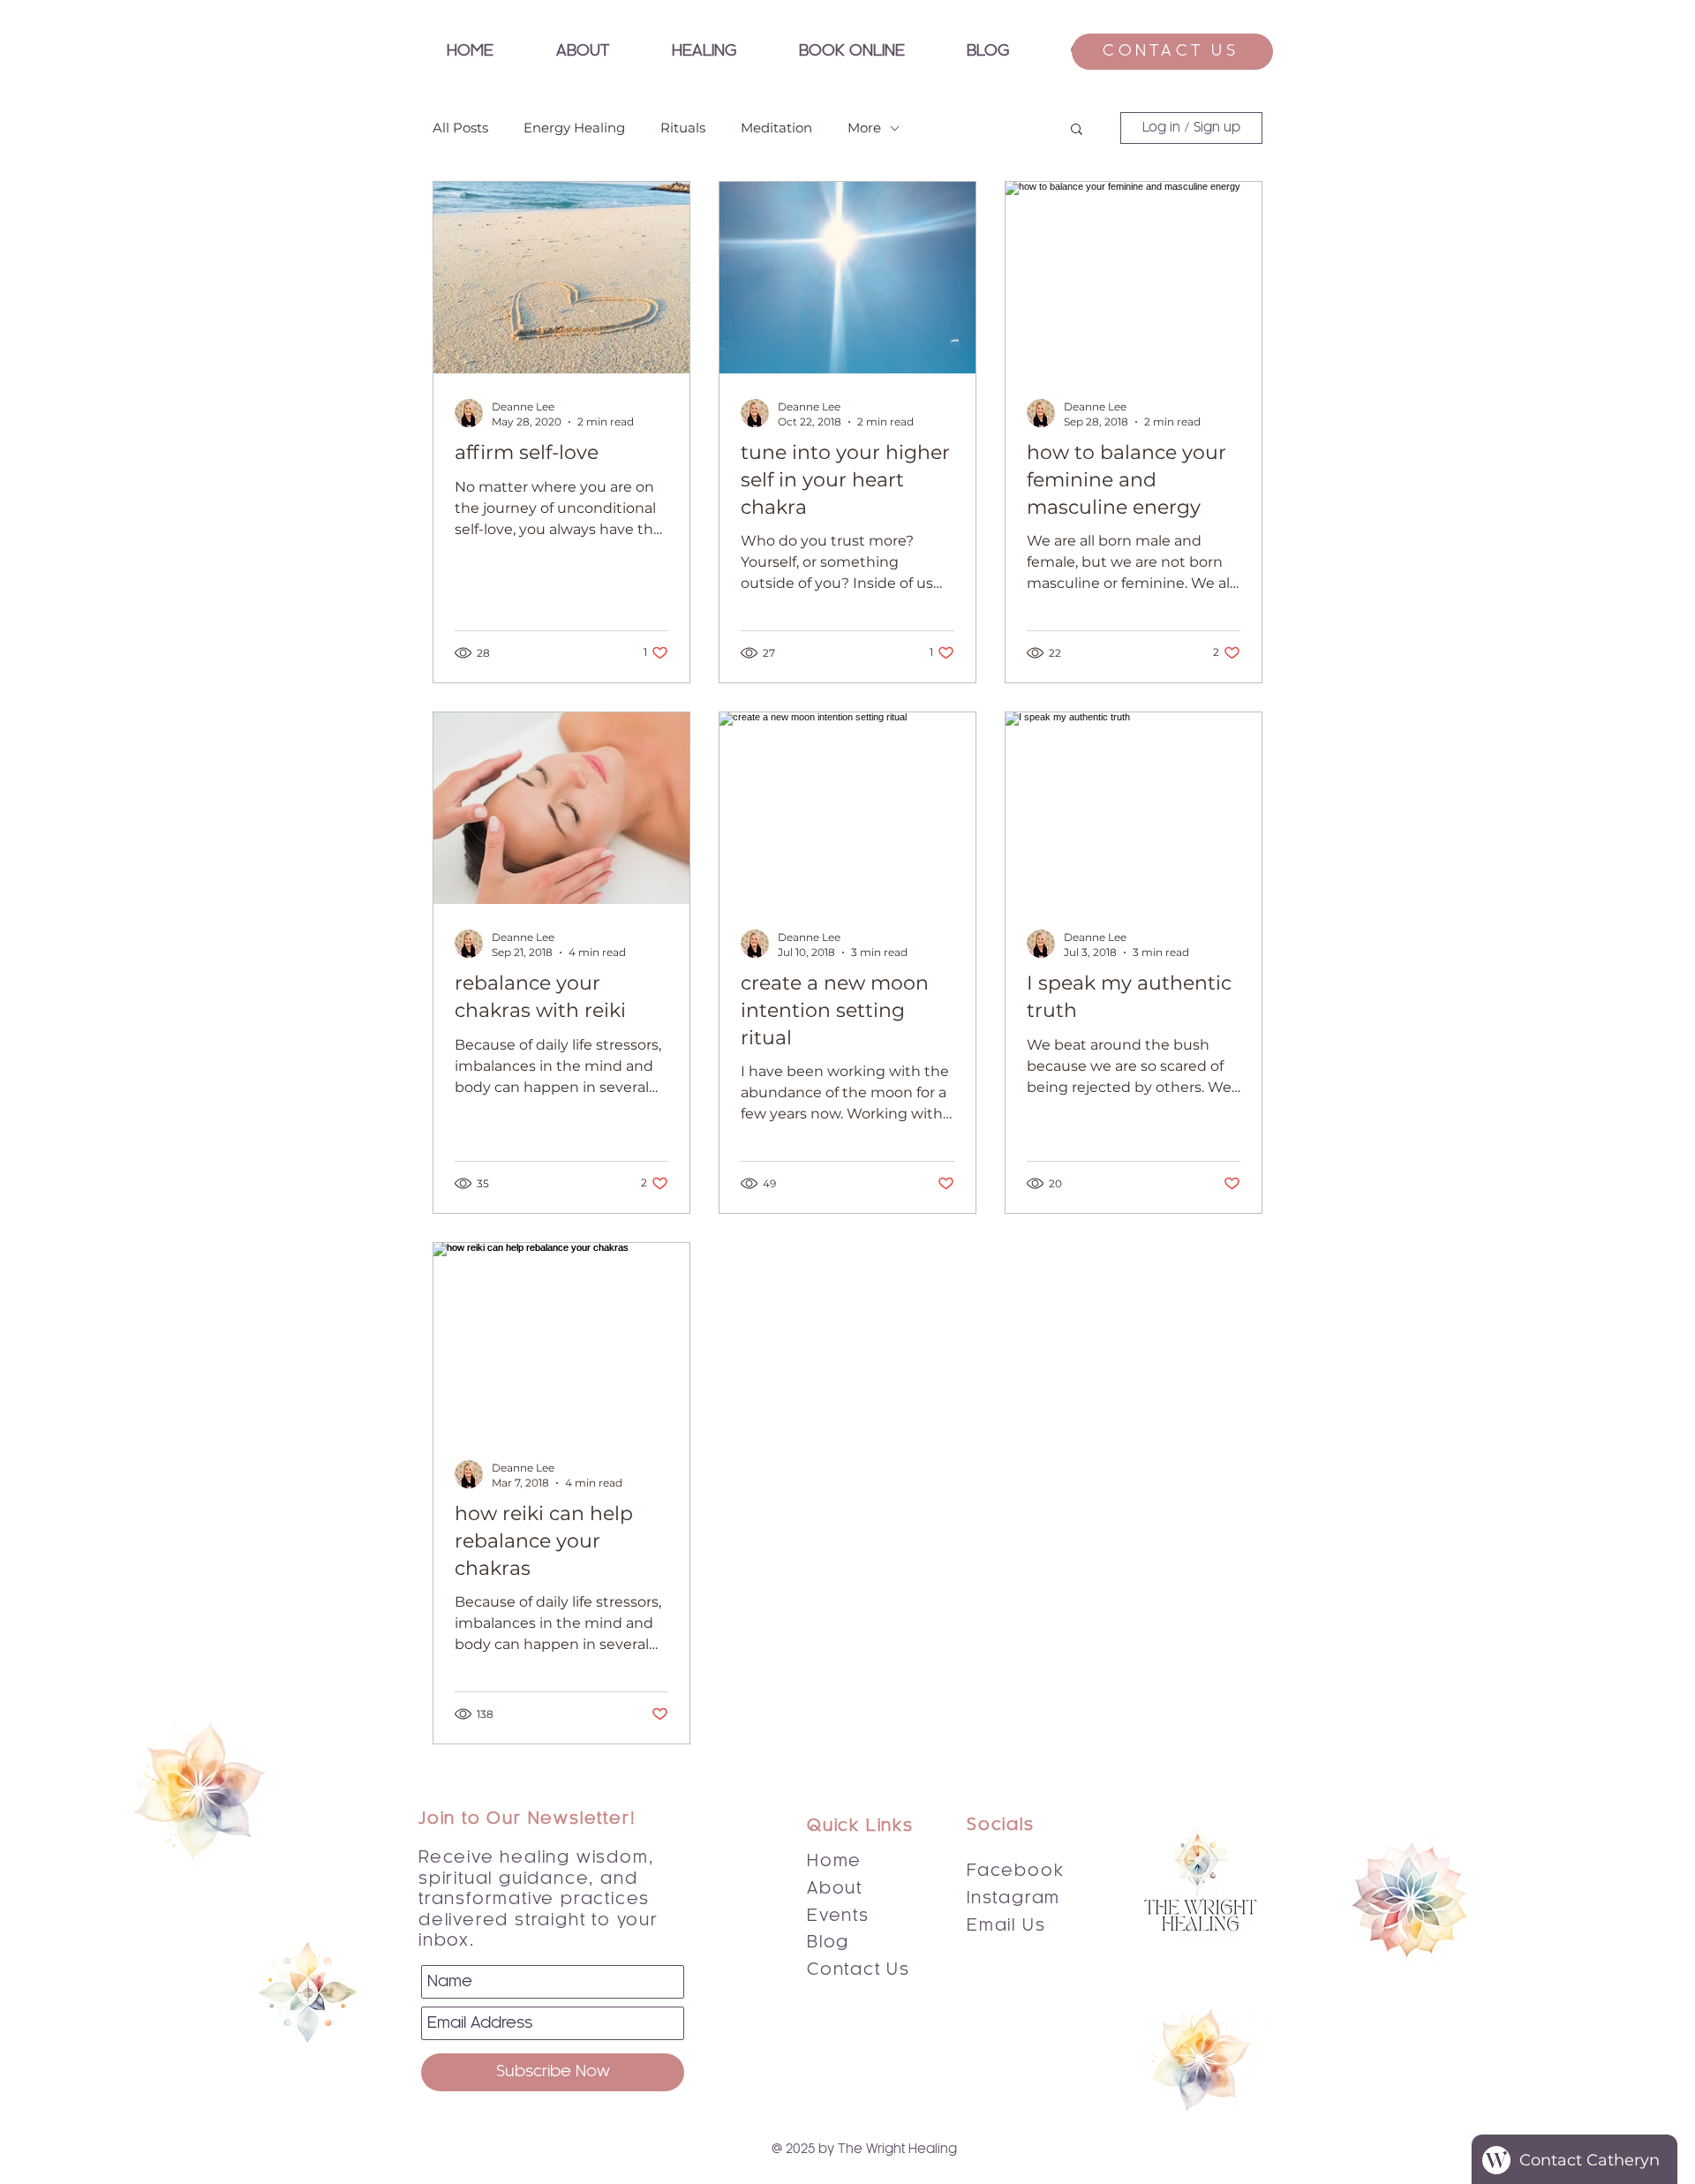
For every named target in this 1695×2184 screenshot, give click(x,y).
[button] (704, 52)
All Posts (460, 128)
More (864, 128)
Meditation (776, 128)
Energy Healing (574, 128)
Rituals (683, 128)
